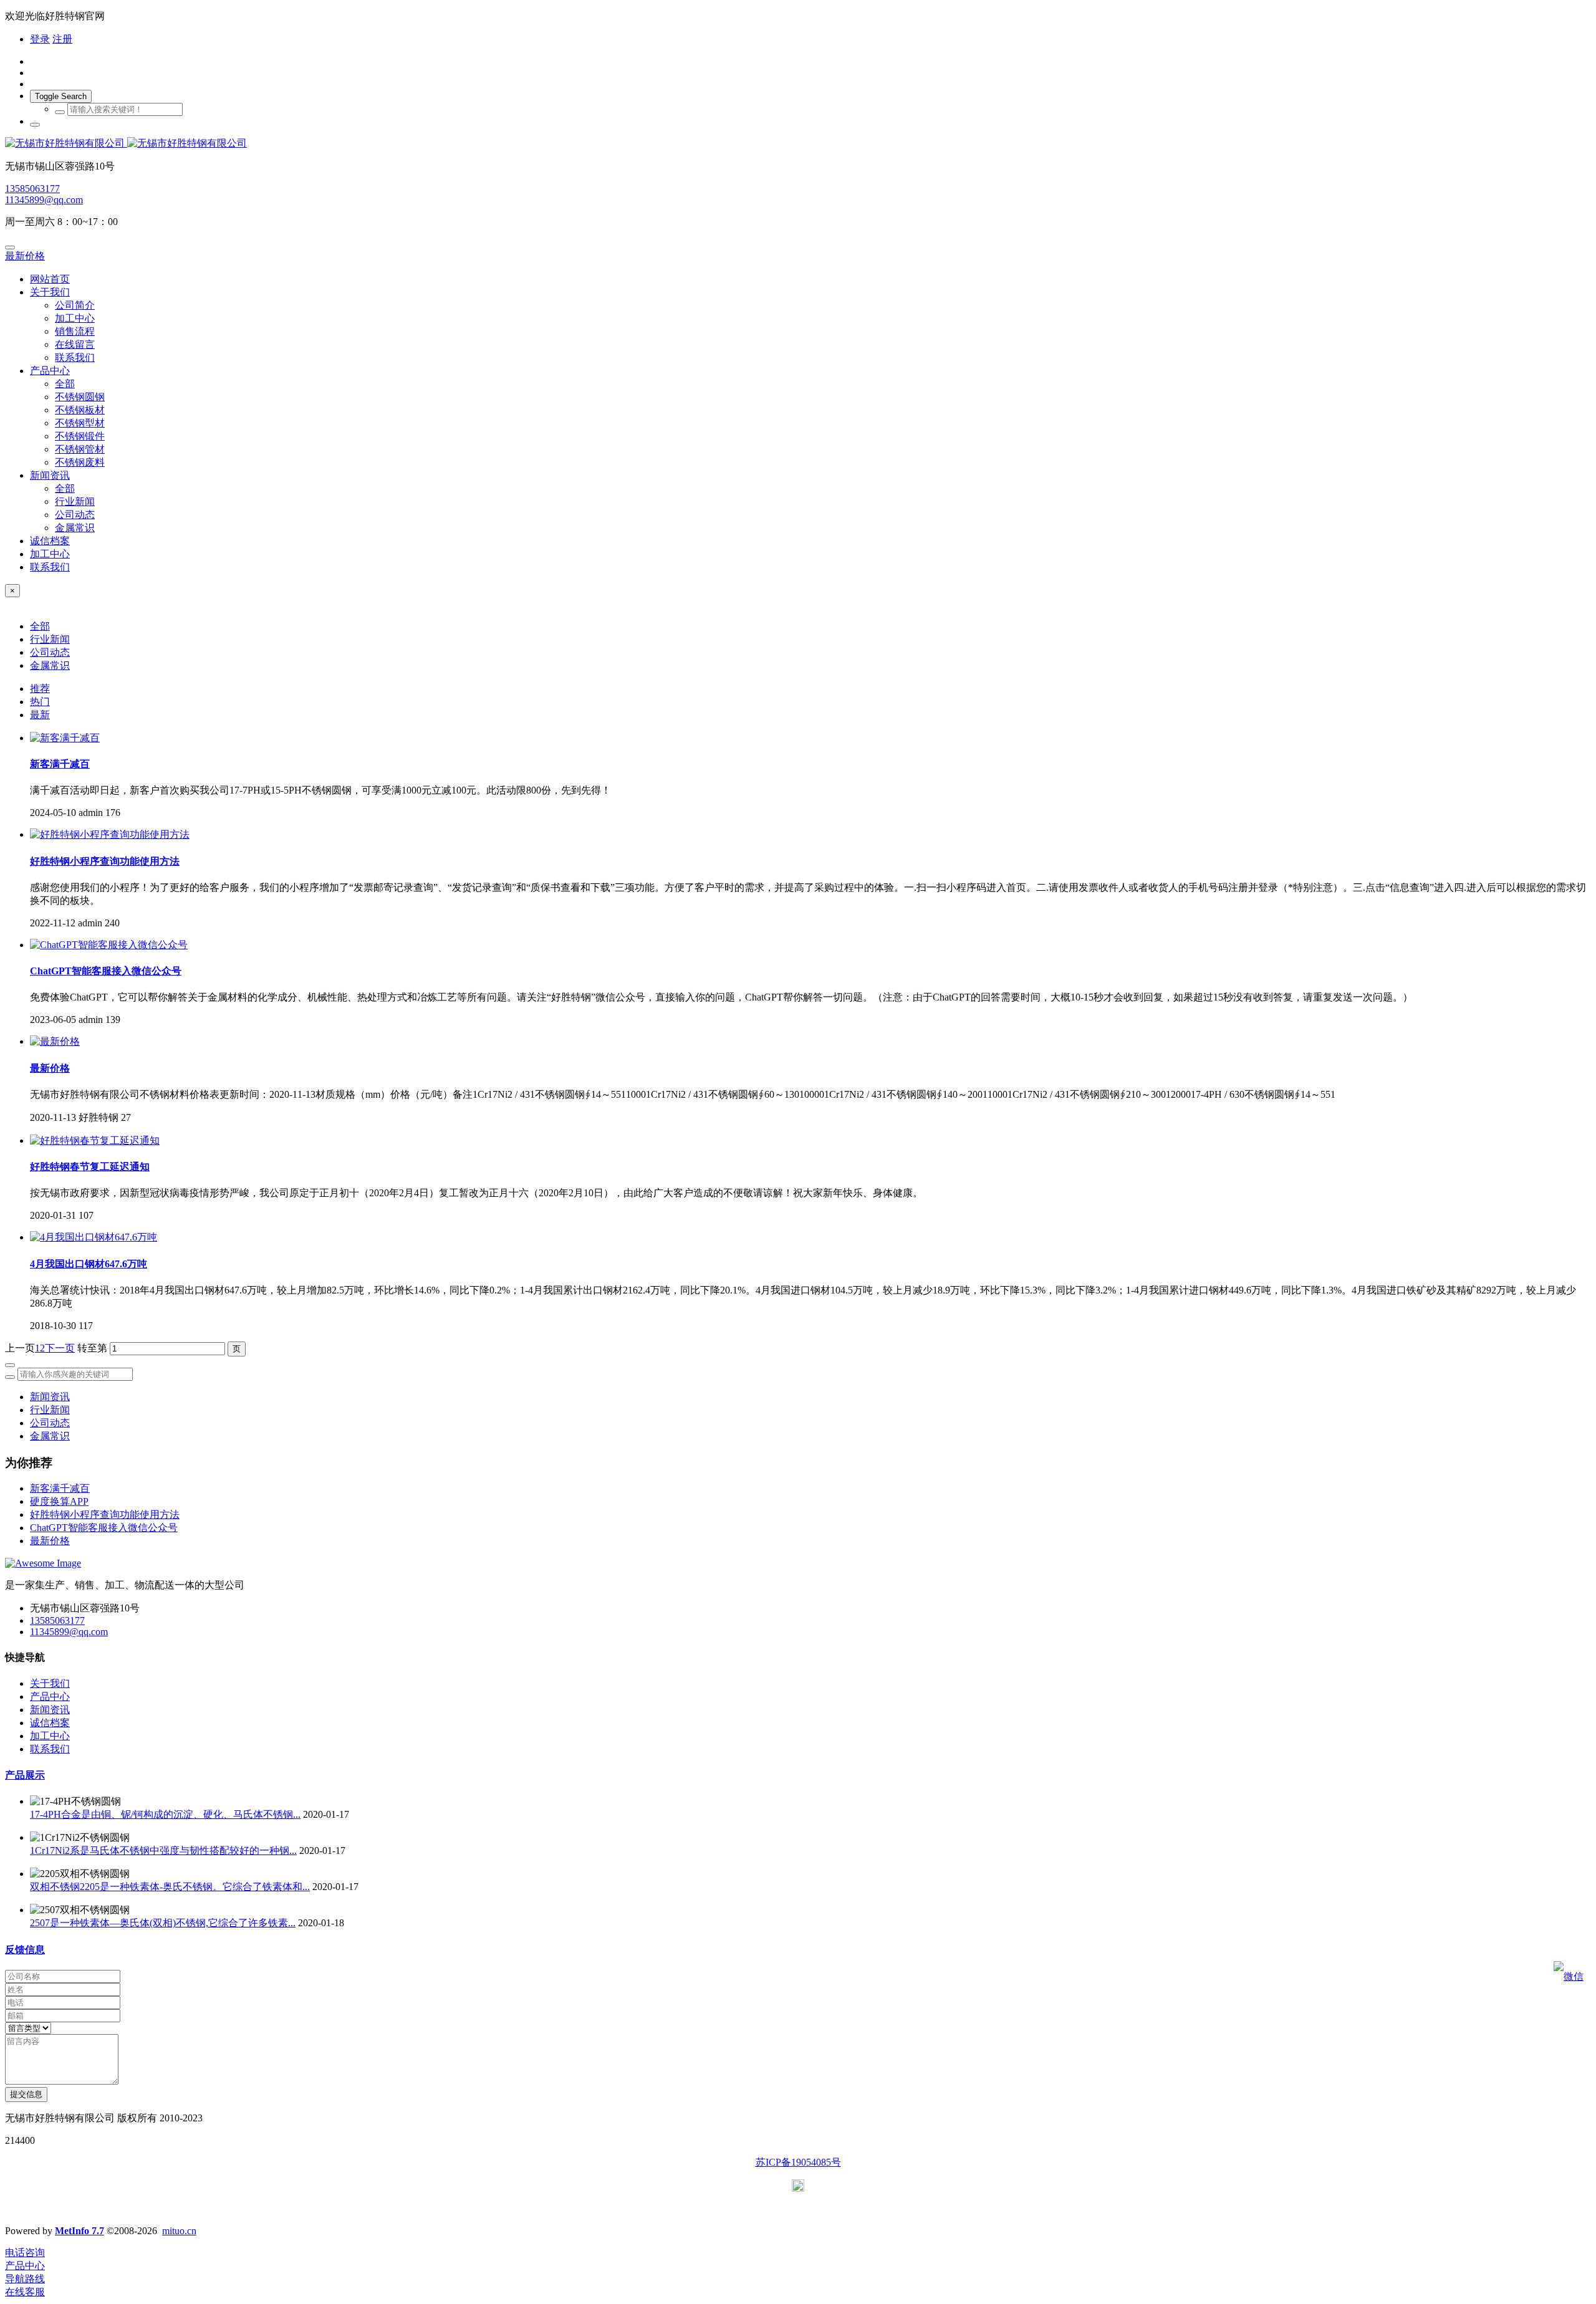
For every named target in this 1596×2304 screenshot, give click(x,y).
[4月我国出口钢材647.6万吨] (94, 1237)
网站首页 (50, 279)
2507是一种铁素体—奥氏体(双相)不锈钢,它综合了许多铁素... (163, 1923)
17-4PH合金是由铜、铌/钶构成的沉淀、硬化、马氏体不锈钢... (165, 1814)
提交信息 (26, 2094)
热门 (40, 702)
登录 (40, 39)
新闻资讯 (50, 1397)
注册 (62, 39)
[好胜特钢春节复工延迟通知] (95, 1140)
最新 (40, 715)
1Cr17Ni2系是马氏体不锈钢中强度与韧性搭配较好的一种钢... (163, 1850)
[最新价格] (55, 1041)
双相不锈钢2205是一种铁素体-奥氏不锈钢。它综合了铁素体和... (170, 1887)
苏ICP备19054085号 (798, 2162)
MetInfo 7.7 (79, 2231)
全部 (65, 384)
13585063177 (32, 189)
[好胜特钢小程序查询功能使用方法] (110, 834)
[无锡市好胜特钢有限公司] (798, 144)
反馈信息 (25, 1950)
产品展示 (25, 1775)
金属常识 (50, 665)
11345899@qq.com (44, 200)
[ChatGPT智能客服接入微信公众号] (109, 945)
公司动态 (50, 652)
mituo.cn (179, 2231)
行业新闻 (50, 639)
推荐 (40, 689)
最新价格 (25, 256)
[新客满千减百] (65, 738)
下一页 (60, 1348)
